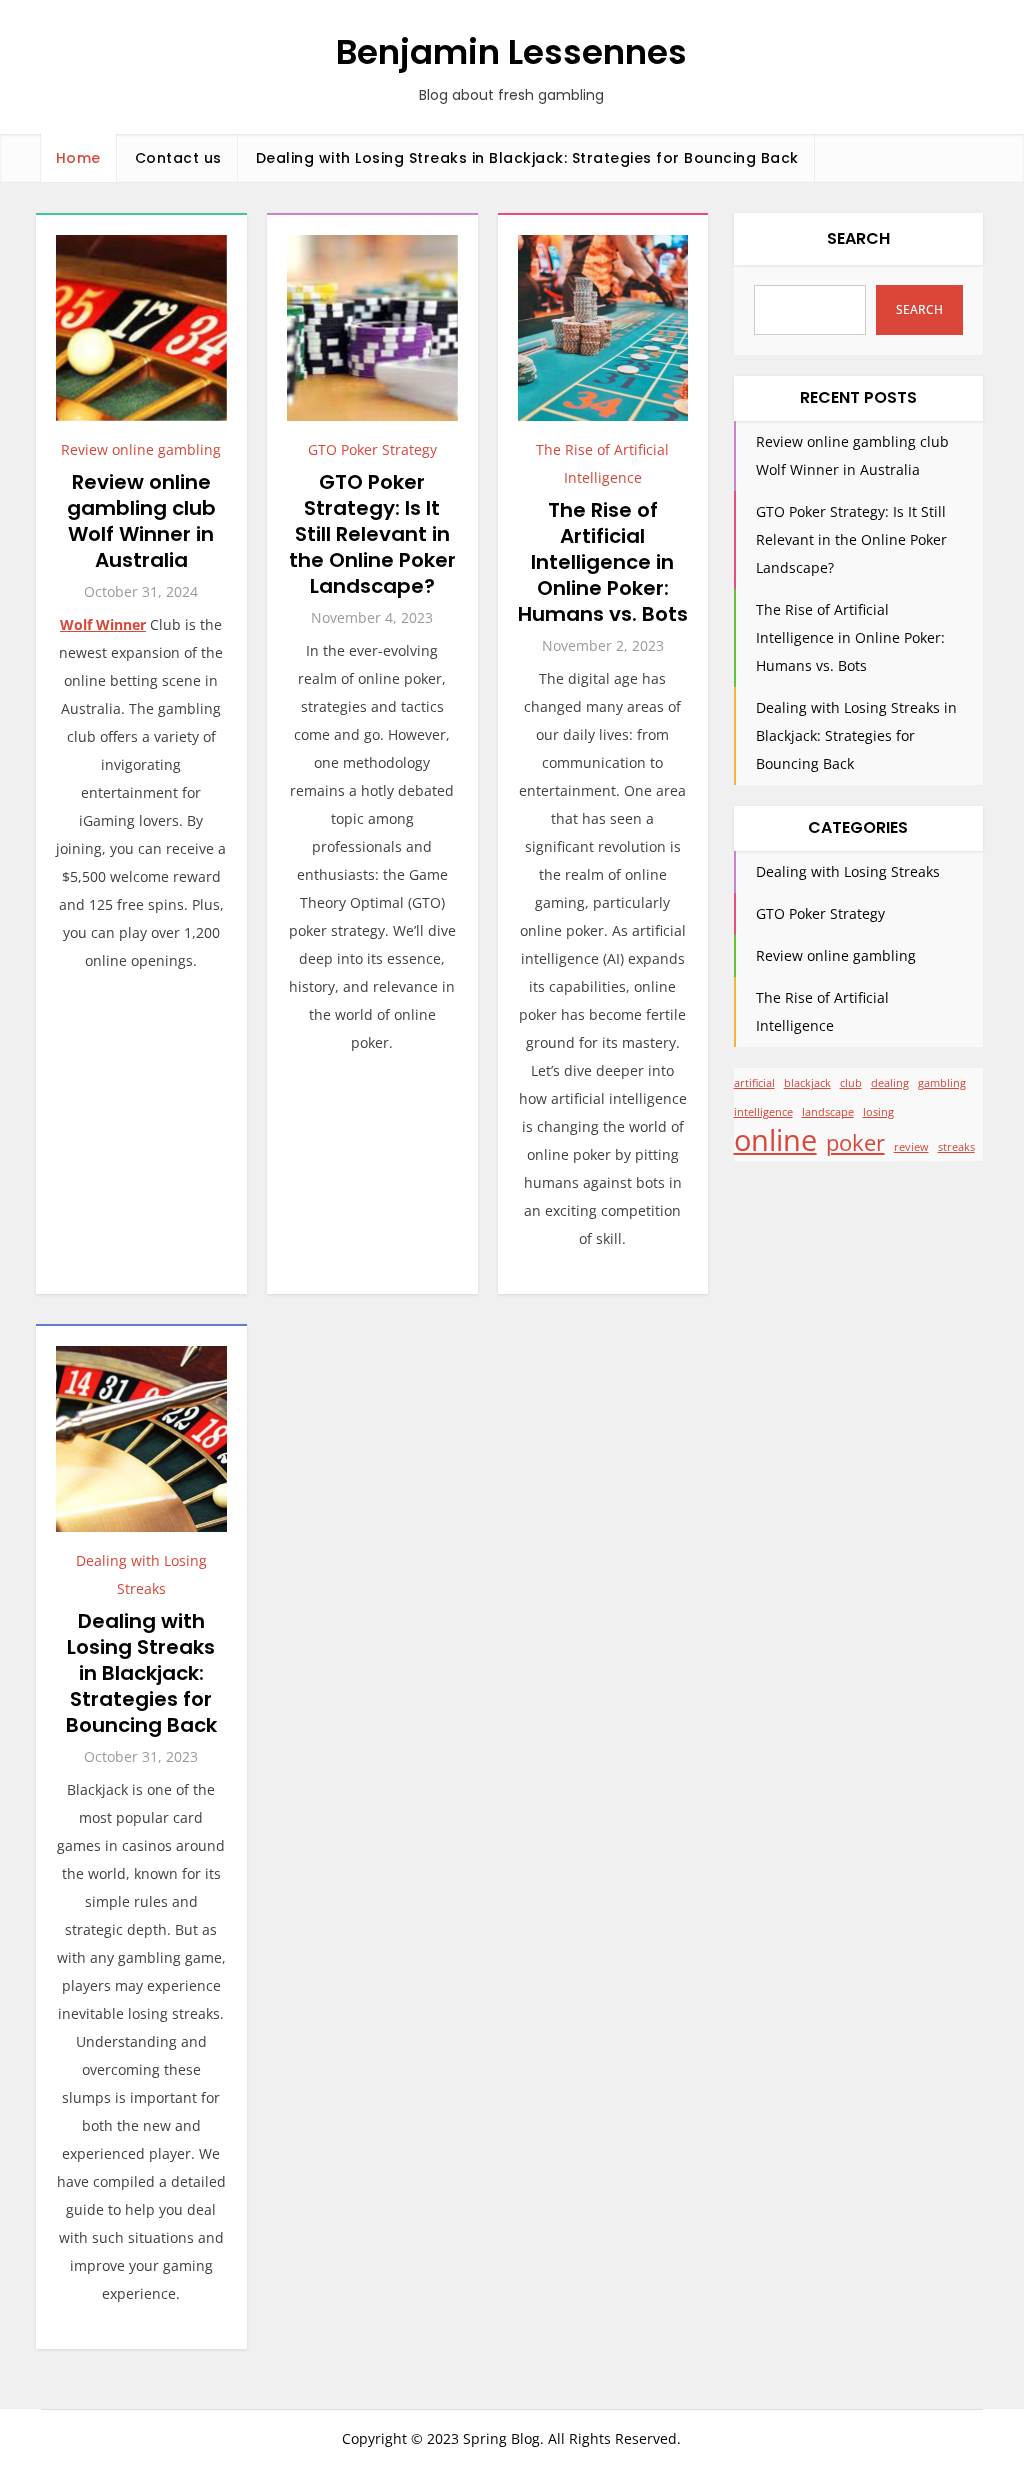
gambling (942, 1083)
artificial (754, 1083)
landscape (828, 1112)
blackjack (807, 1083)
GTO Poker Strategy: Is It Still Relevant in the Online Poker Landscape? (372, 534)
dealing (890, 1083)
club (851, 1083)
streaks (956, 1147)
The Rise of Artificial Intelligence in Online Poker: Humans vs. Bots (603, 562)
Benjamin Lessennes (511, 52)
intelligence (763, 1112)
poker (855, 1143)
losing (878, 1112)
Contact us (178, 158)
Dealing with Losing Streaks (848, 871)
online (775, 1140)
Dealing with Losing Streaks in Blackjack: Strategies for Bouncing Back (527, 158)
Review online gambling (141, 449)
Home (78, 158)
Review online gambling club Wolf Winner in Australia (141, 521)
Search (858, 238)
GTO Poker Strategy (372, 449)
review (911, 1147)
